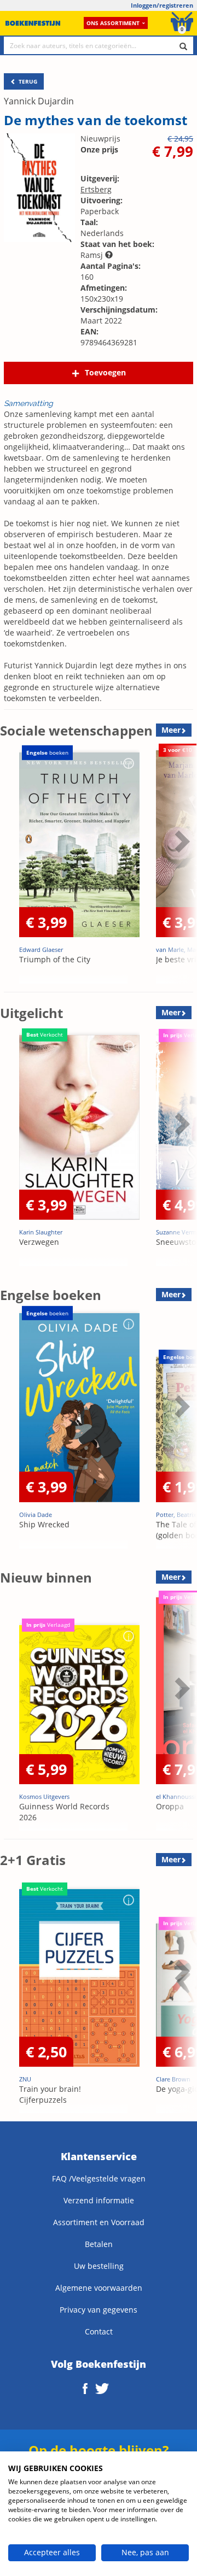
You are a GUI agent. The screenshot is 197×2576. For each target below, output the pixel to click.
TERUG (27, 81)
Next (181, 868)
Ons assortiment (113, 23)
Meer (171, 730)
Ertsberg (96, 189)
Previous (11, 868)
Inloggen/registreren (162, 5)
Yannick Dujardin (39, 101)
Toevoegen (105, 372)
